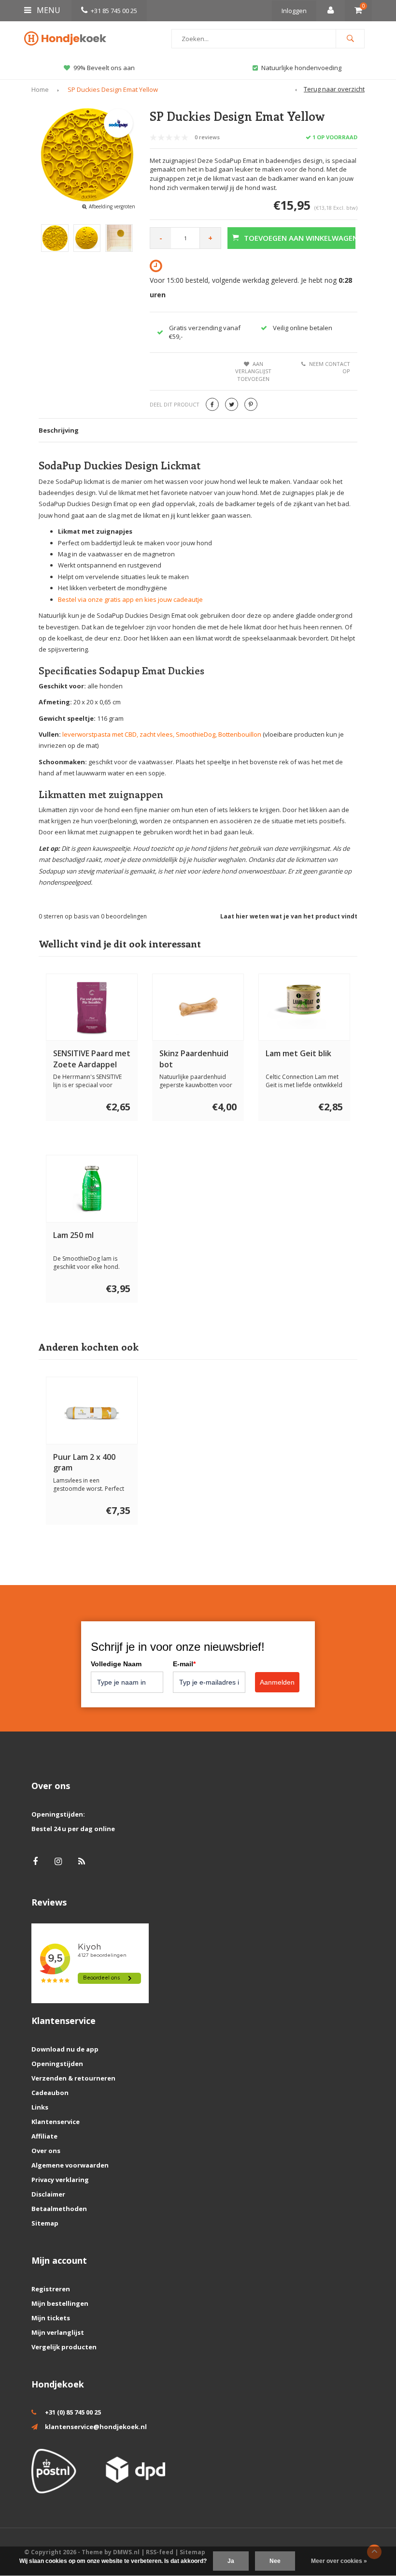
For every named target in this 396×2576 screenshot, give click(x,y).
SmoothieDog (196, 734)
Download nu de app (65, 2049)
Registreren (51, 2289)
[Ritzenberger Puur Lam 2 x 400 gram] (92, 1411)
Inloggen (294, 11)
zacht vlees (156, 734)
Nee (275, 2561)
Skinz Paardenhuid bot (194, 1059)
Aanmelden (277, 1682)
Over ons (46, 2151)
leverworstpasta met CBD (99, 734)
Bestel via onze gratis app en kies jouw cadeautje (130, 599)
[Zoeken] (350, 39)
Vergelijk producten (64, 2347)
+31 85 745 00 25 (114, 11)
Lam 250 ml (73, 1235)
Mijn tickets (51, 2318)
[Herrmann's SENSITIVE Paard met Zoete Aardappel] (92, 1007)
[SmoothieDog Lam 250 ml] (92, 1189)
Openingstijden (57, 2064)
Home (40, 89)
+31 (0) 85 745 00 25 (73, 2412)
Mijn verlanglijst (58, 2332)
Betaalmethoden (59, 2209)
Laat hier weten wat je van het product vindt (289, 916)
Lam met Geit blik (298, 1053)
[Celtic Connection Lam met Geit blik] (304, 1007)
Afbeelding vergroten (112, 206)
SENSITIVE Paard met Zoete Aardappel (92, 1059)
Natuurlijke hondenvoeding (301, 68)
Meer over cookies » (339, 2561)
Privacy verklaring (60, 2180)
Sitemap (45, 2223)
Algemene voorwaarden (70, 2165)
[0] (358, 11)
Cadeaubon (50, 2093)
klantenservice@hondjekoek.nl (96, 2427)
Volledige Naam (116, 1664)
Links (40, 2107)
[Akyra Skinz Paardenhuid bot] (198, 1007)
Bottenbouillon (240, 734)
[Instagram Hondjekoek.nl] (58, 1861)
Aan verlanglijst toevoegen (253, 371)
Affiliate (44, 2136)
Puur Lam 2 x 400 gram (84, 1463)
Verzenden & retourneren (73, 2078)
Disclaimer (48, 2194)
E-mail (184, 1664)
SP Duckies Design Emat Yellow (113, 89)
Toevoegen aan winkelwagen (300, 238)
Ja (231, 2561)
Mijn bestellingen (60, 2303)
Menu (48, 10)
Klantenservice (56, 2122)
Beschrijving (59, 430)
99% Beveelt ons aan (104, 68)
